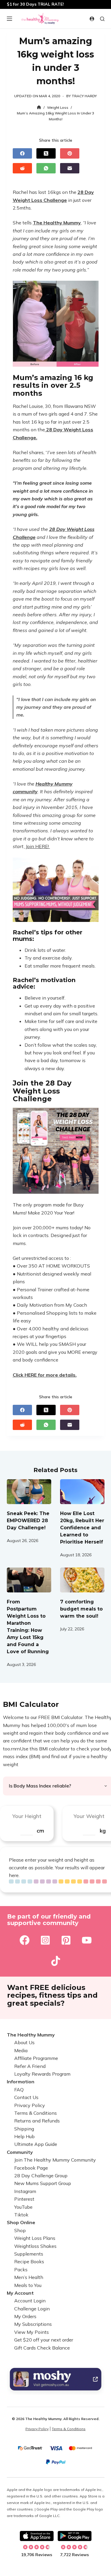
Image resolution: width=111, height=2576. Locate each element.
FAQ (19, 2090)
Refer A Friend (30, 2066)
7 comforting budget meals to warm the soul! (81, 1609)
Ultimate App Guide (36, 2144)
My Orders (25, 2316)
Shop (20, 2230)
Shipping (24, 2129)
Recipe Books (29, 2262)
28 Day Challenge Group (41, 2176)
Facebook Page (31, 2168)
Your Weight (89, 1816)
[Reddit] (22, 168)
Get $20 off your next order (44, 2340)
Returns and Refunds (37, 2121)
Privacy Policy (30, 2105)
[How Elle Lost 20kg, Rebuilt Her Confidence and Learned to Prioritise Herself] (82, 1492)
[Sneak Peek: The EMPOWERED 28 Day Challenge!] (29, 1492)
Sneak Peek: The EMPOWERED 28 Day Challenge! (28, 1521)
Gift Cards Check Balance (42, 2348)
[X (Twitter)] (46, 153)
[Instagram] (45, 1940)
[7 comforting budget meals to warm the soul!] (82, 1580)
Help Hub (24, 2136)
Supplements (29, 2254)
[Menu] (9, 19)
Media (21, 2050)
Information (21, 2082)
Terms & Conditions (36, 2113)
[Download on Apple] (37, 2536)
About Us (24, 2043)
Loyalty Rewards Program (42, 2074)
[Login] (92, 19)
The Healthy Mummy (31, 2035)
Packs (21, 2269)
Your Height (27, 1816)
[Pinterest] (70, 153)
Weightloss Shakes (35, 2246)
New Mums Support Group (43, 2184)
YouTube (23, 2207)
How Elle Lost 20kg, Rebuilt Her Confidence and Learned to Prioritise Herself (82, 1528)
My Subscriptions (33, 2324)
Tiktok (21, 2215)
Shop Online (21, 2223)
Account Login (30, 2301)
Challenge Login (32, 2309)
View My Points (32, 2332)
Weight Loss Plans (35, 2238)
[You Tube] (87, 1940)
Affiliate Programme (36, 2058)
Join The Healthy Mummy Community (55, 2160)
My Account (20, 2293)
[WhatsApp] (46, 168)
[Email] (70, 168)
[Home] (39, 107)
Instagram (25, 2191)
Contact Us (26, 2097)
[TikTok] (56, 1961)
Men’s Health (29, 2277)
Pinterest (24, 2199)
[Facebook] (22, 153)
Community (20, 2152)
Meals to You (28, 2285)
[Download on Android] (75, 2536)
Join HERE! (37, 846)
